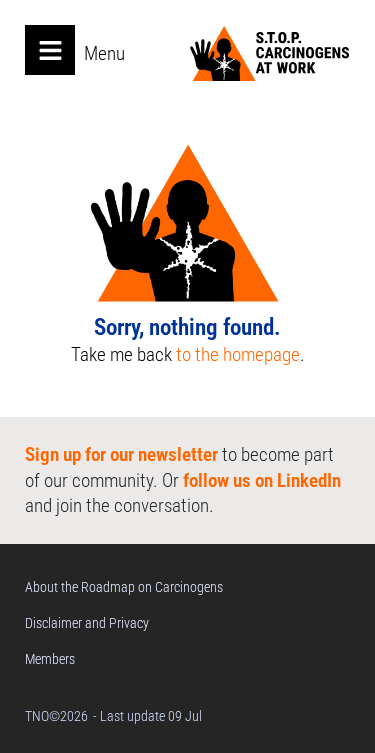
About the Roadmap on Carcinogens (124, 587)
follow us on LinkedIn (262, 480)
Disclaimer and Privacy (87, 623)
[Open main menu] (50, 50)
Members (50, 659)
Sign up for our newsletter (121, 454)
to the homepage (238, 354)
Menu (104, 53)
